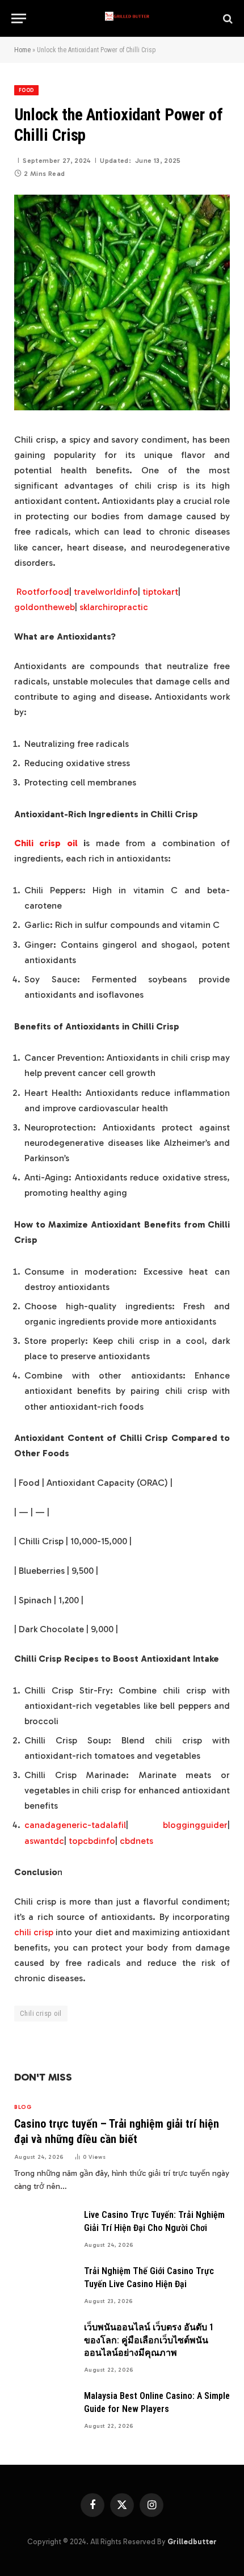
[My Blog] (128, 18)
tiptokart (160, 592)
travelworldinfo (106, 592)
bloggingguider (195, 1825)
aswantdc (44, 1841)
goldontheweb (45, 607)
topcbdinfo (92, 1841)
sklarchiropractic (114, 607)
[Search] (227, 18)
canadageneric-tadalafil (75, 1825)
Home (22, 50)
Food (26, 90)
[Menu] (19, 18)
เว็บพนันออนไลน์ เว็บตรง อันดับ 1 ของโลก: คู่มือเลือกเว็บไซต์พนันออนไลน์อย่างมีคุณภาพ (149, 2340)
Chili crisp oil (46, 843)
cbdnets (136, 1841)
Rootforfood (43, 592)
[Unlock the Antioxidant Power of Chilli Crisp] (122, 408)
